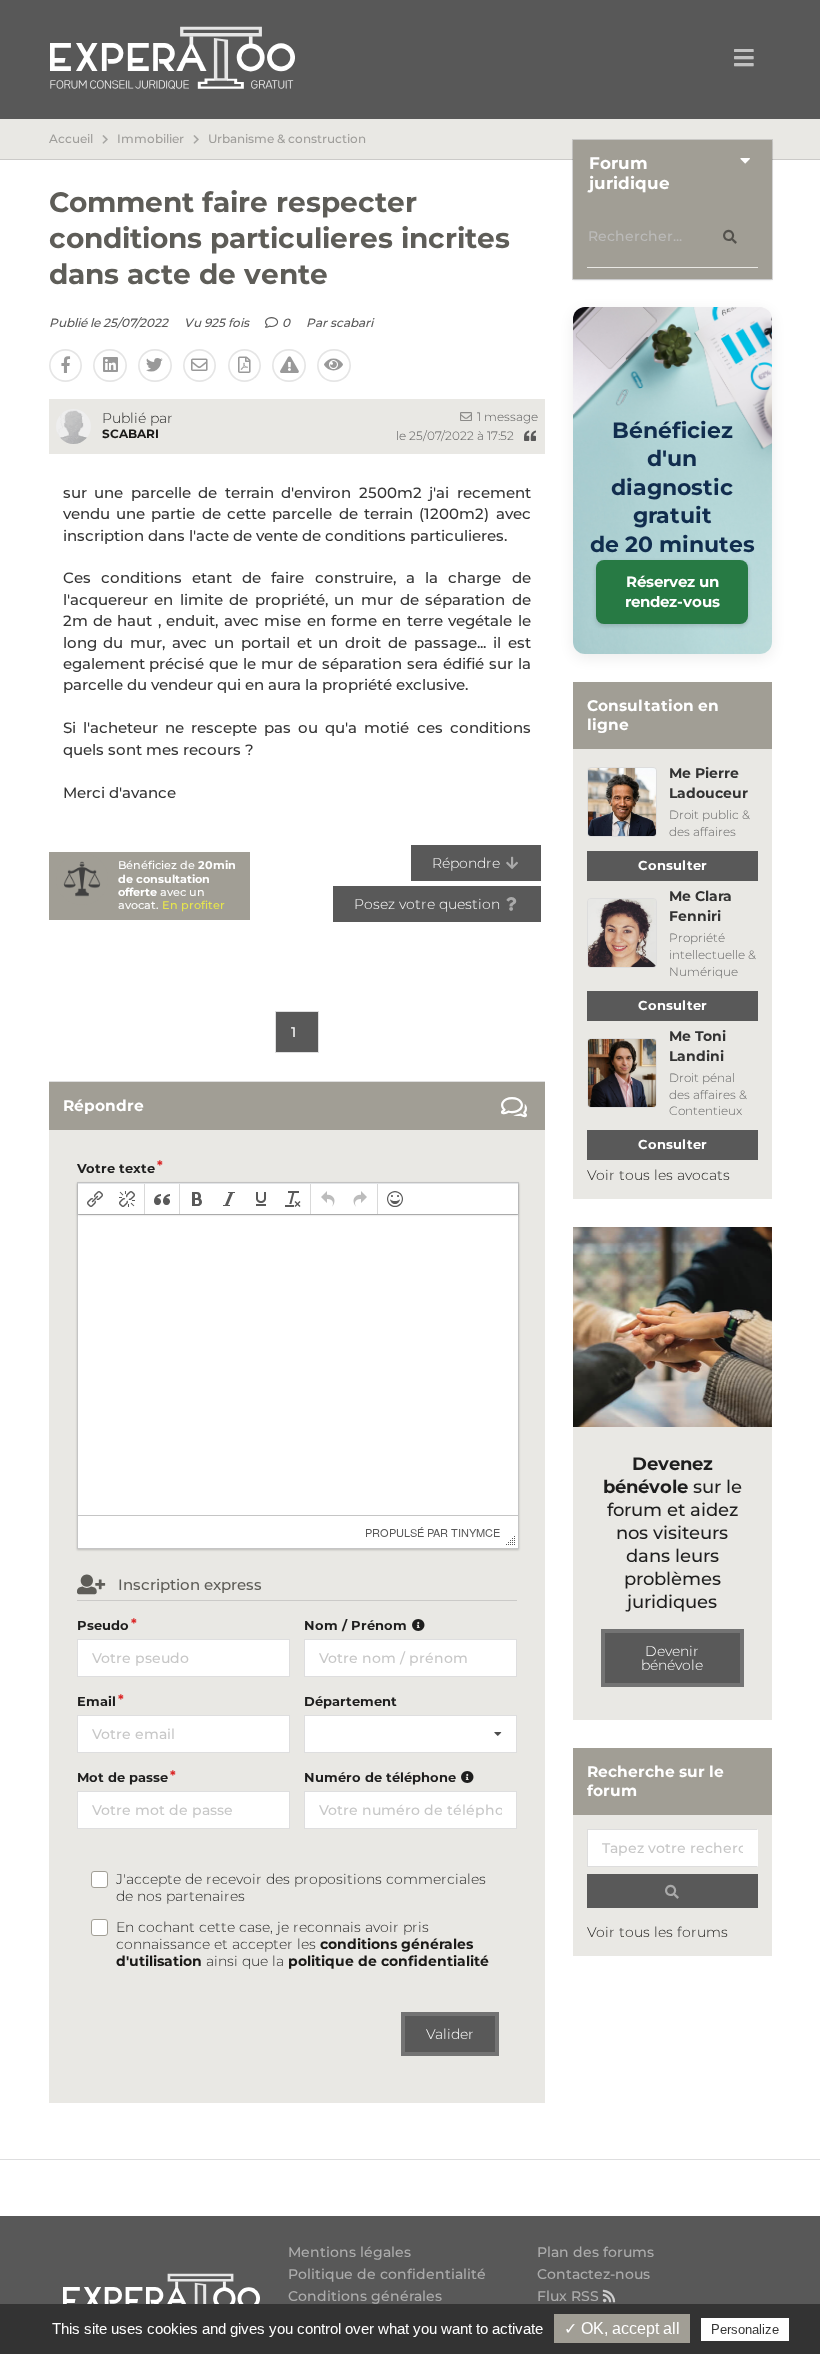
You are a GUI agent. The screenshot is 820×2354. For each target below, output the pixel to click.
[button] (95, 1199)
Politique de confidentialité (387, 2274)
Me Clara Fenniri (700, 906)
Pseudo (103, 1625)
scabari (351, 322)
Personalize (745, 2329)
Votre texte (116, 1168)
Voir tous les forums (657, 1932)
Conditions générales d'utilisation (365, 2303)
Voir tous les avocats (658, 1175)
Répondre (468, 863)
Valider (450, 2034)
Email (96, 1701)
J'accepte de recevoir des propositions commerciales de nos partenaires (301, 1888)
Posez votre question (429, 904)
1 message (506, 416)
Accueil (71, 139)
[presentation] (95, 1199)
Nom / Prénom (357, 1625)
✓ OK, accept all (622, 2328)
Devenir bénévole (672, 1658)
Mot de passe (122, 1777)
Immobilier (150, 139)
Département (350, 1701)
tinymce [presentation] (475, 1532)
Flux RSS (570, 2295)
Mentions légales (349, 2252)
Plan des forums (595, 2252)
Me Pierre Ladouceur (708, 783)
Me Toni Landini (697, 1046)
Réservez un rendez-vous (672, 591)
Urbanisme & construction (287, 139)
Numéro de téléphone (382, 1777)
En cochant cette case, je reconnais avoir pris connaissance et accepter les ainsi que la (302, 1944)
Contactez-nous (593, 2274)
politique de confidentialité (388, 1961)
